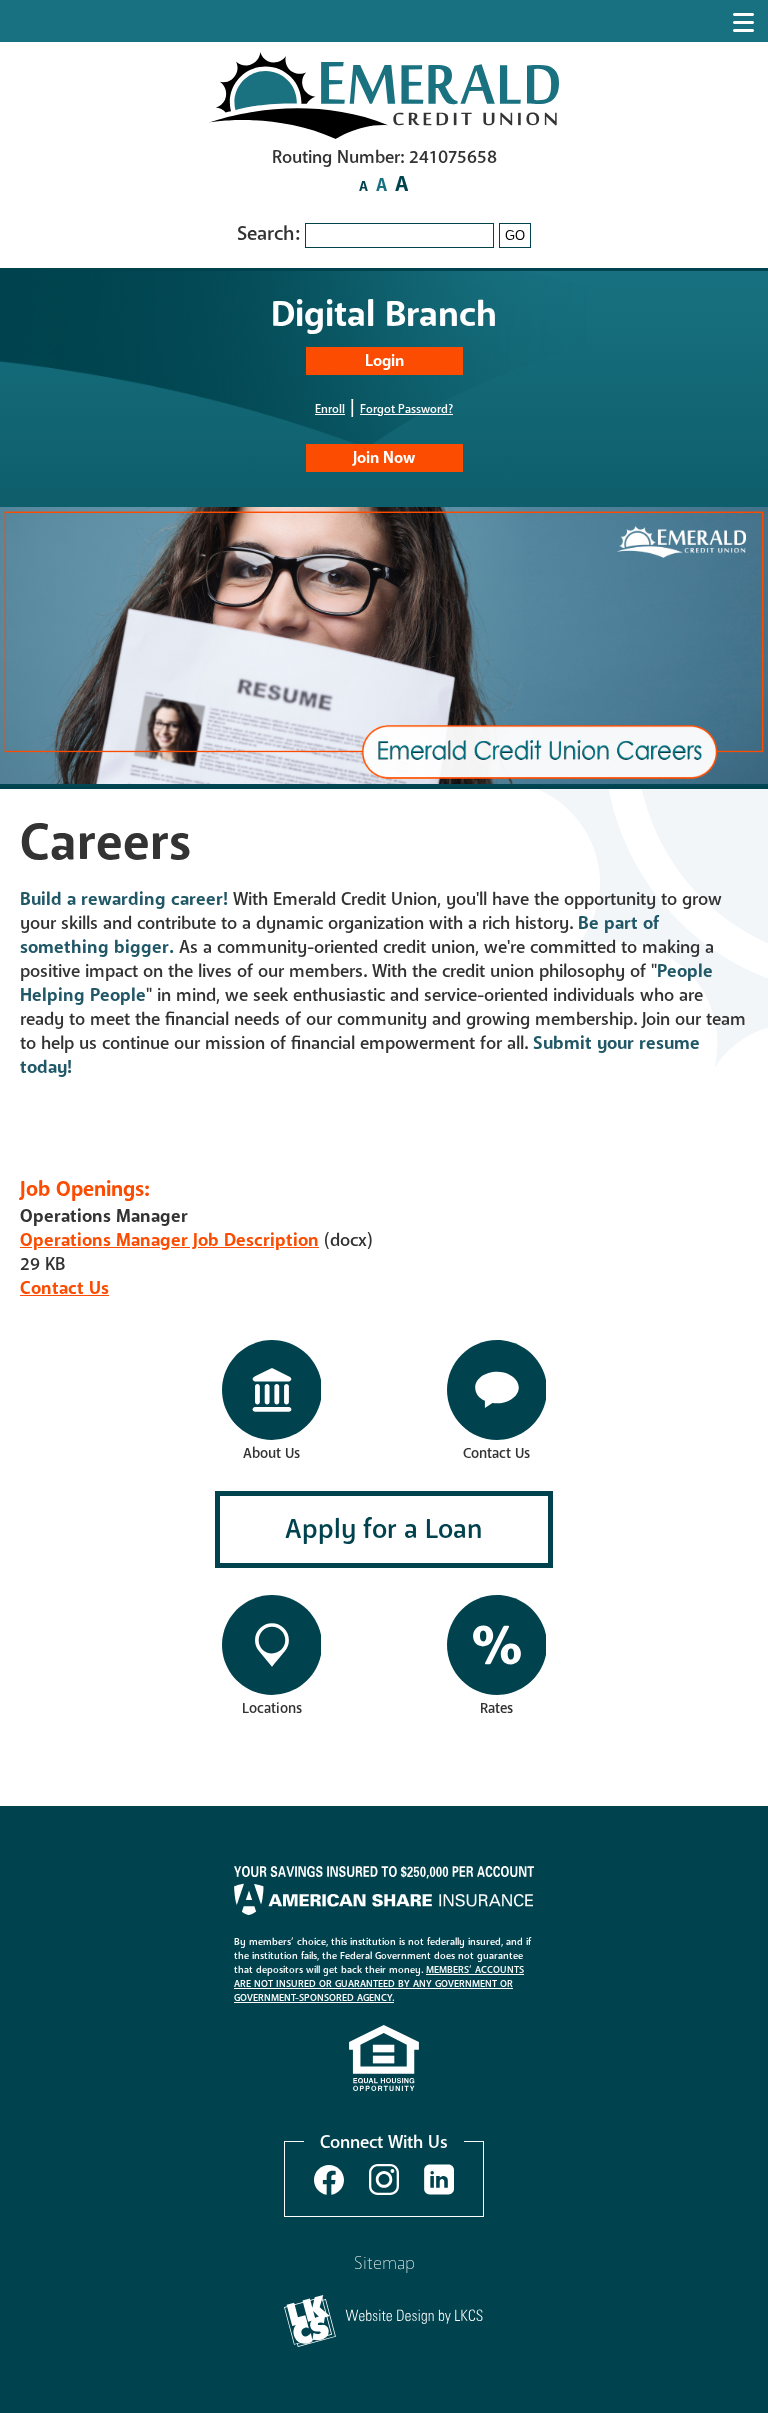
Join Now (384, 458)
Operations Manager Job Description (169, 1240)
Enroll (330, 409)
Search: (271, 233)
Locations (272, 1708)
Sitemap (384, 2263)
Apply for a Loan (384, 1529)
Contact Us (64, 1288)
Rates (496, 1708)
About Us (271, 1453)
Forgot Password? (406, 409)
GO (515, 235)
